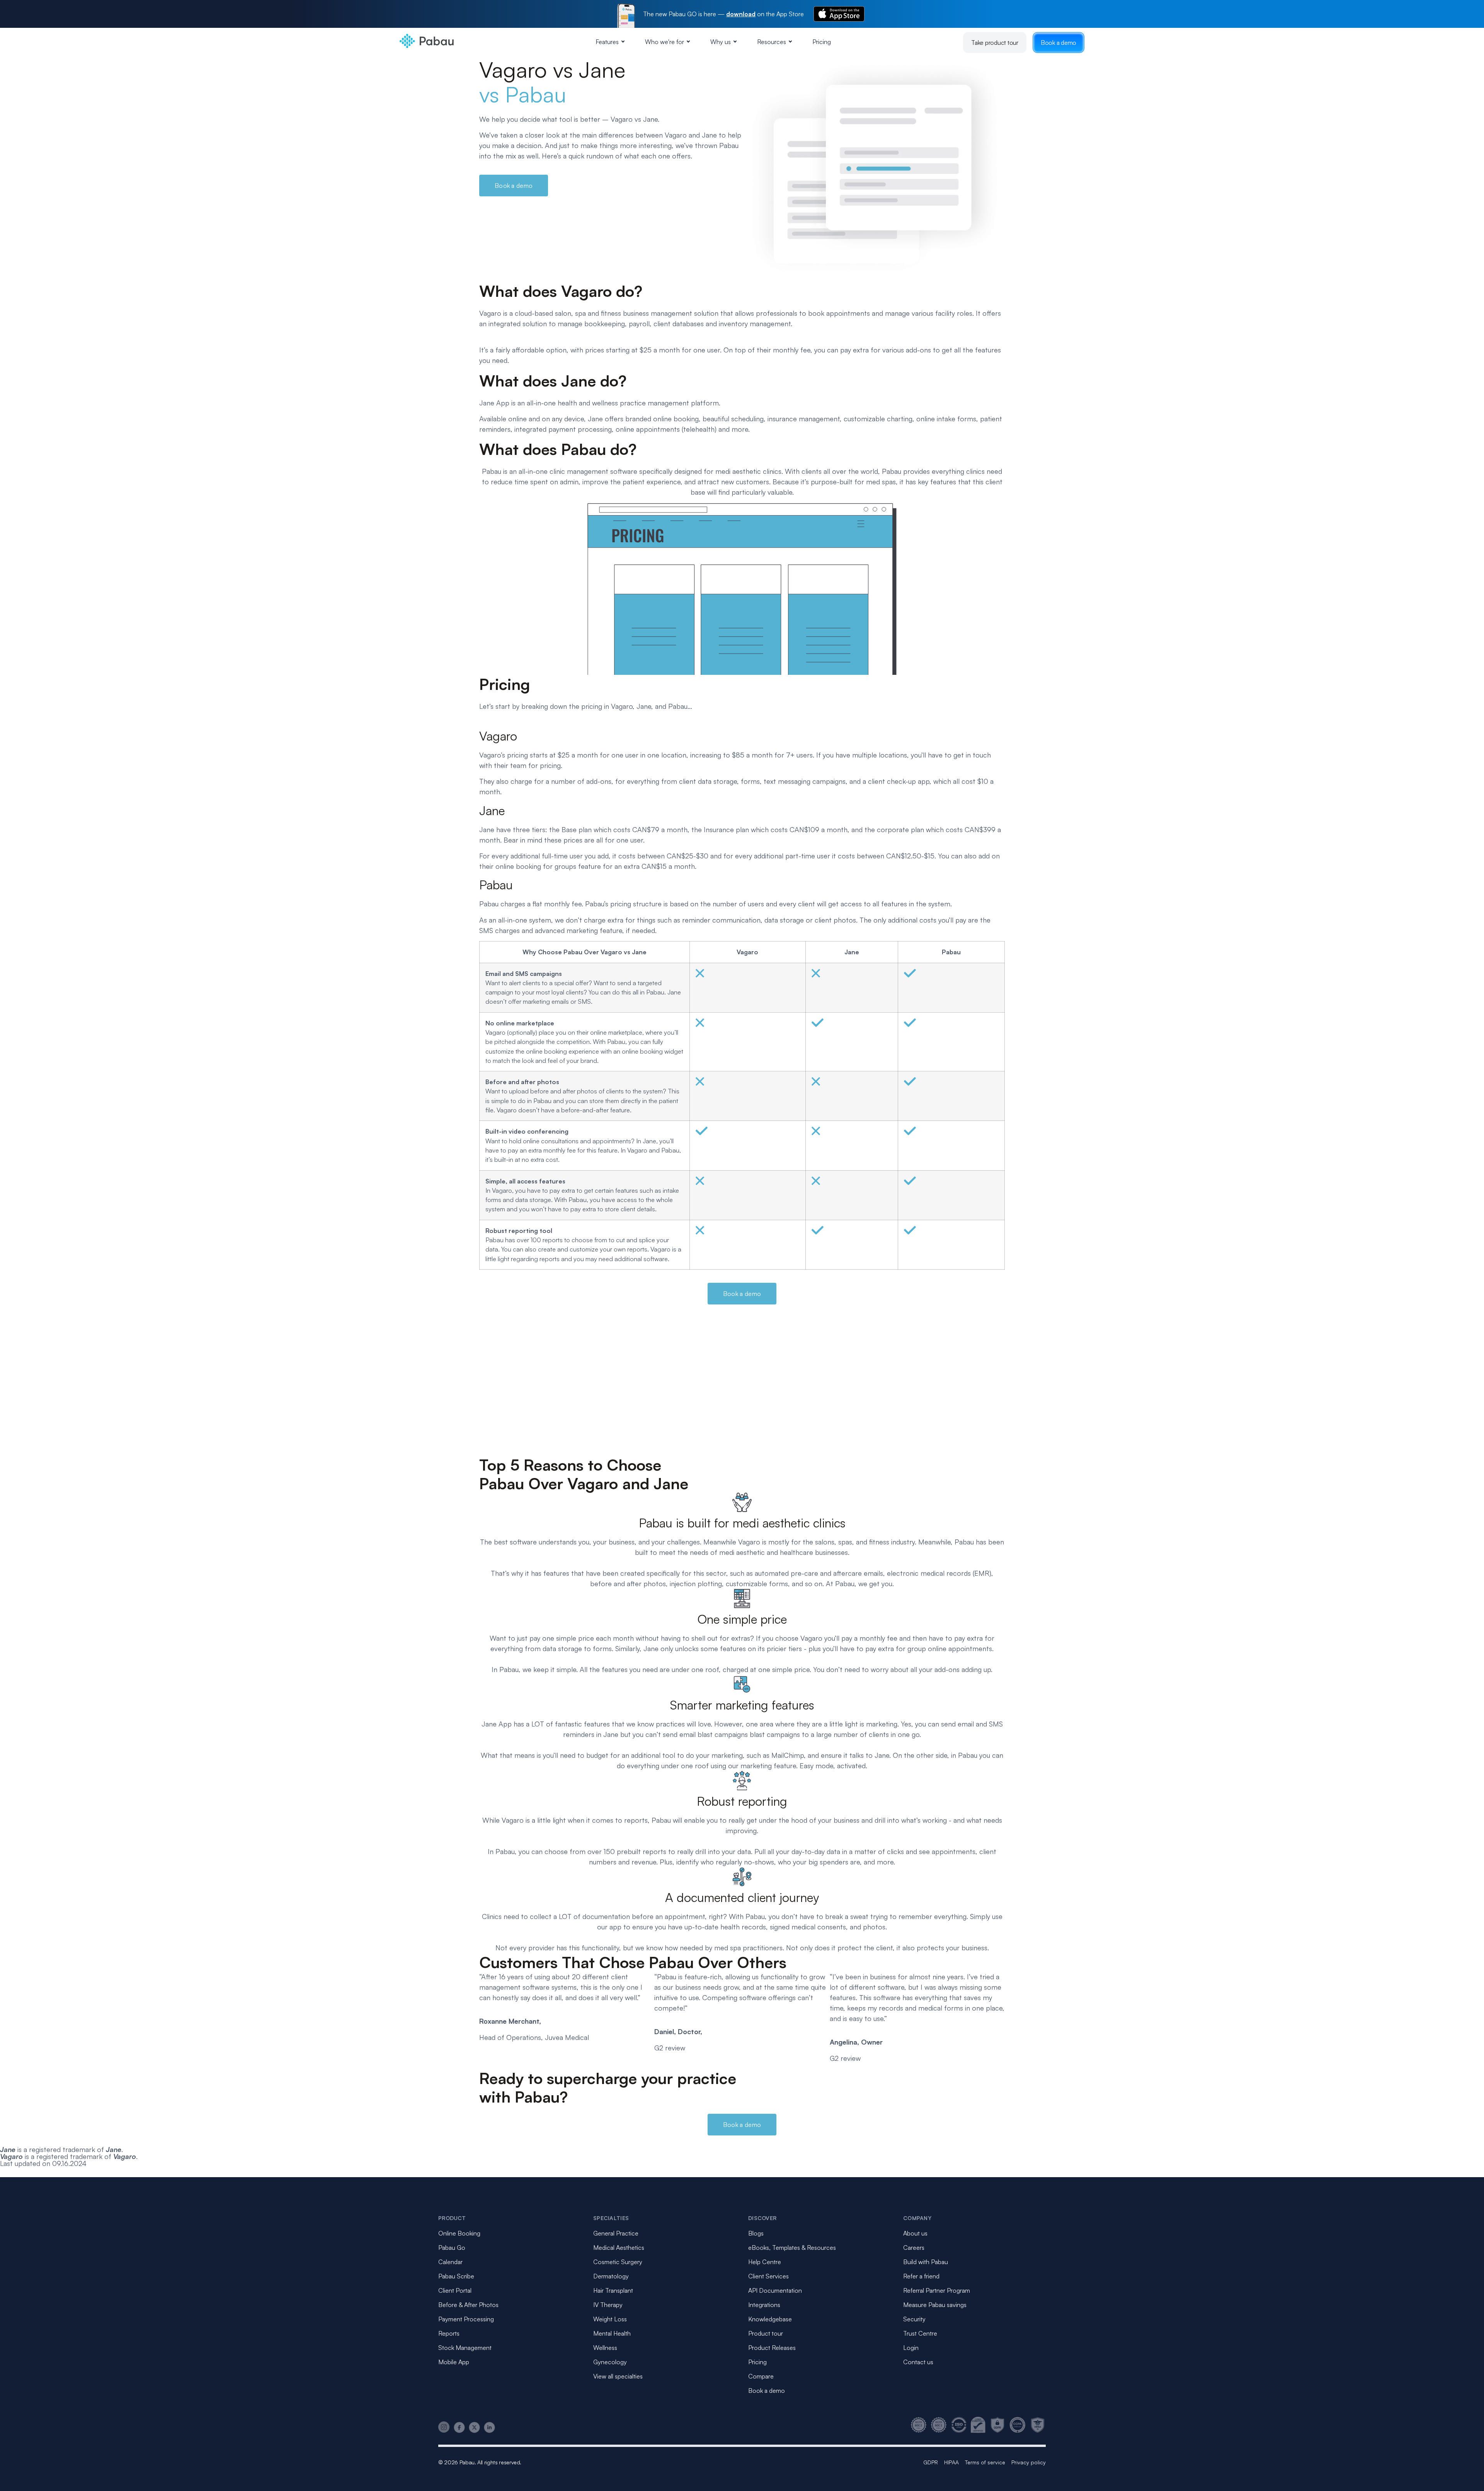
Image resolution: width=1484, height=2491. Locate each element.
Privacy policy (1029, 2462)
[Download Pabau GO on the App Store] (839, 14)
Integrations (764, 2305)
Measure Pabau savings (935, 2305)
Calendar (450, 2262)
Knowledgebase (770, 2319)
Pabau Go (452, 2248)
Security (914, 2319)
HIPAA (951, 2462)
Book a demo (1059, 43)
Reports (449, 2333)
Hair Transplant (613, 2290)
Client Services (768, 2276)
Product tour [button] (766, 2333)
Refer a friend (921, 2276)
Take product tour (995, 43)
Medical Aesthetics (619, 2248)
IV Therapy (608, 2305)
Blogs (756, 2233)
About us (915, 2233)
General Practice (616, 2233)
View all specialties (618, 2376)
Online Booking (459, 2233)
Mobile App (454, 2362)
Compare (761, 2376)
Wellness (605, 2348)
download (741, 14)
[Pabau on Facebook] (459, 2427)
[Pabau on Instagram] (444, 2427)
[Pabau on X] (474, 2427)
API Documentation (775, 2290)
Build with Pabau (926, 2262)
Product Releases (772, 2348)
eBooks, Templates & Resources (792, 2248)
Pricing (822, 42)
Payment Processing (466, 2319)
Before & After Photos (468, 2305)
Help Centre (765, 2262)
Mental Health (612, 2333)
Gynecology (610, 2362)
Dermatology (611, 2276)
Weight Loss (610, 2319)
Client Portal (455, 2290)
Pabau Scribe (456, 2276)
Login (911, 2348)
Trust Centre (920, 2333)
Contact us (918, 2362)
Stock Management (465, 2348)
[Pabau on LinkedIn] (489, 2427)
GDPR (931, 2462)
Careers (914, 2248)
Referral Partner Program (937, 2290)
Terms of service (985, 2462)
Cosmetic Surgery (618, 2262)
